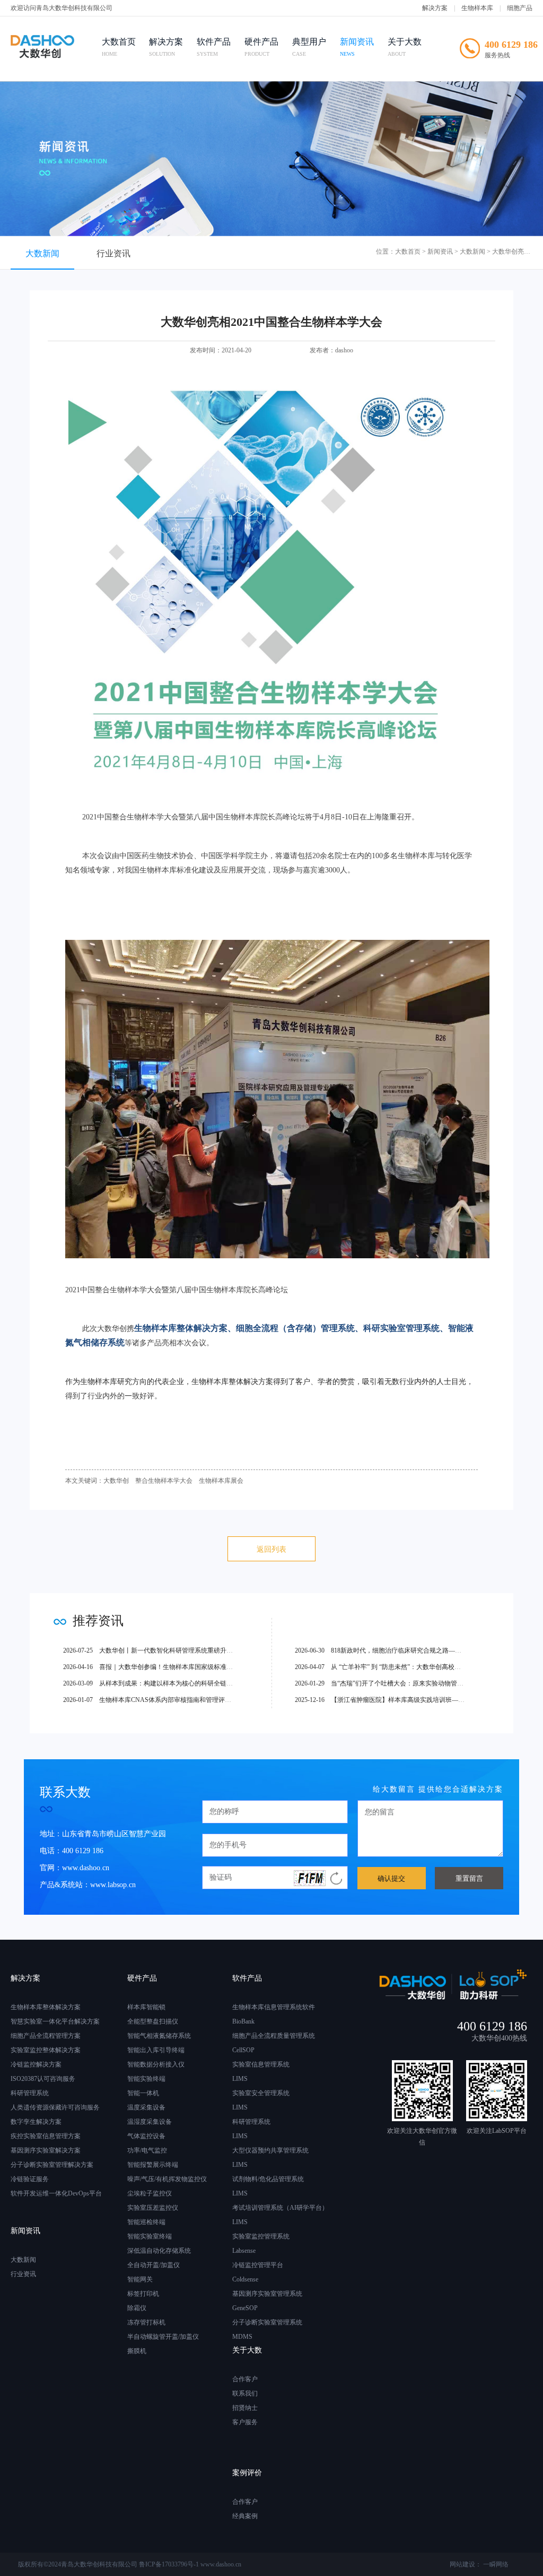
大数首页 (119, 47)
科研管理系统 (30, 2093)
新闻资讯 (357, 47)
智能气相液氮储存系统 (159, 2036)
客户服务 (245, 2422)
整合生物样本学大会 (164, 1481)
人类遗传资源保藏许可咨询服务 (55, 2107)
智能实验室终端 (150, 2236)
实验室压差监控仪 (153, 2208)
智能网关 (140, 2279)
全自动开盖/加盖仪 (154, 2265)
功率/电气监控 (147, 2150)
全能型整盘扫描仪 (153, 2021)
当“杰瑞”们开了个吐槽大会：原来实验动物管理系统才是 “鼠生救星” (408, 1683)
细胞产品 (520, 8)
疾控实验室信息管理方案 (46, 2136)
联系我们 (245, 2393)
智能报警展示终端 (153, 2165)
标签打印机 (143, 2294)
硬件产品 (261, 47)
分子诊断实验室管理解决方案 (52, 2165)
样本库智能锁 (146, 2007)
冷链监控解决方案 (36, 2064)
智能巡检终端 (146, 2222)
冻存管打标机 (146, 2322)
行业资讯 (113, 253)
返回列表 (271, 1549)
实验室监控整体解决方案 (46, 2050)
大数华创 (116, 1481)
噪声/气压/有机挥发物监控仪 (167, 2179)
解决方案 (435, 8)
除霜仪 (137, 2308)
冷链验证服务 (30, 2179)
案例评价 (247, 2473)
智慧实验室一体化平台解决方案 (55, 2021)
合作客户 (245, 2379)
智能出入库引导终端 (156, 2050)
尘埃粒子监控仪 (150, 2193)
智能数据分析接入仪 (156, 2064)
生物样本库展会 (221, 1481)
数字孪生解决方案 (36, 2122)
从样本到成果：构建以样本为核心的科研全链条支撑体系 (161, 1683)
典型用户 (309, 47)
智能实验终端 (146, 2079)
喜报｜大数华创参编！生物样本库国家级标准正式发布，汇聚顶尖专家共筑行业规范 (199, 1667)
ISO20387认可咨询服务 (43, 2079)
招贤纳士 (245, 2408)
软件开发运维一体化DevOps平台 (56, 2193)
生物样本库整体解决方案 (46, 2007)
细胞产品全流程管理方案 (46, 2036)
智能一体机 (143, 2093)
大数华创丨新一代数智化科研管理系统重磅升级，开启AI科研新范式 (177, 1650)
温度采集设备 (146, 2107)
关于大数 (405, 47)
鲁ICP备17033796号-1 (169, 2564)
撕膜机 (137, 2351)
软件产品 (214, 47)
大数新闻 (42, 253)
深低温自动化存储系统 (159, 2251)
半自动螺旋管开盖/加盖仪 (163, 2337)
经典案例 (245, 2516)
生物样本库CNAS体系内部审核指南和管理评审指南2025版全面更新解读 (182, 1700)
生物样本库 (477, 8)
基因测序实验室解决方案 (46, 2150)
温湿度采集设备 (150, 2122)
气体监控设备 (146, 2136)
